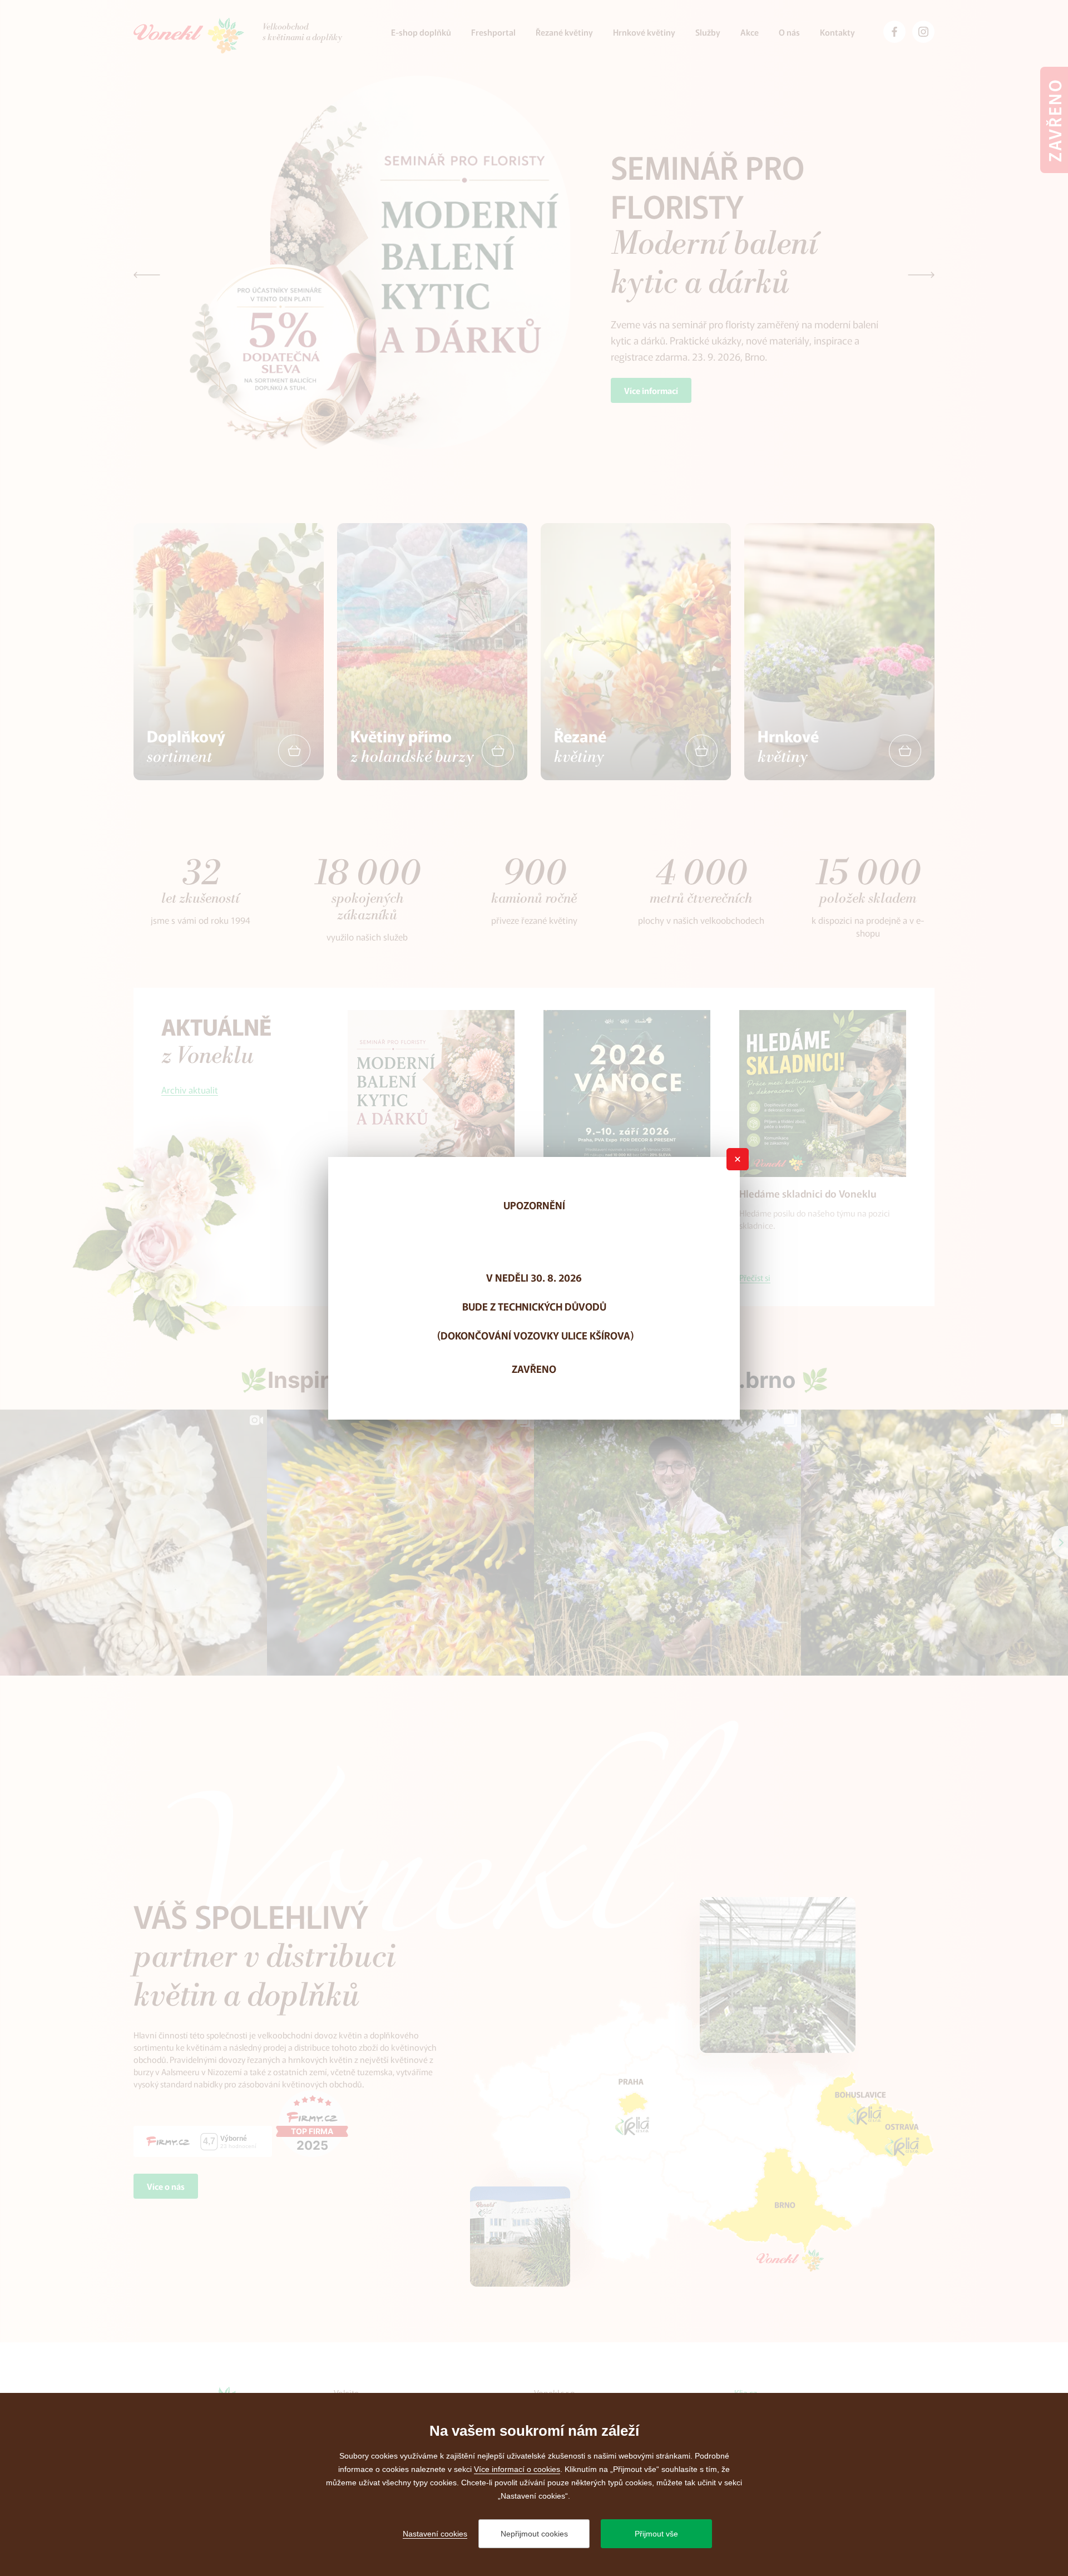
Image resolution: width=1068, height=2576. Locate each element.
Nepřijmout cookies (534, 2534)
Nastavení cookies (435, 2534)
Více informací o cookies (517, 2469)
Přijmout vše (656, 2534)
